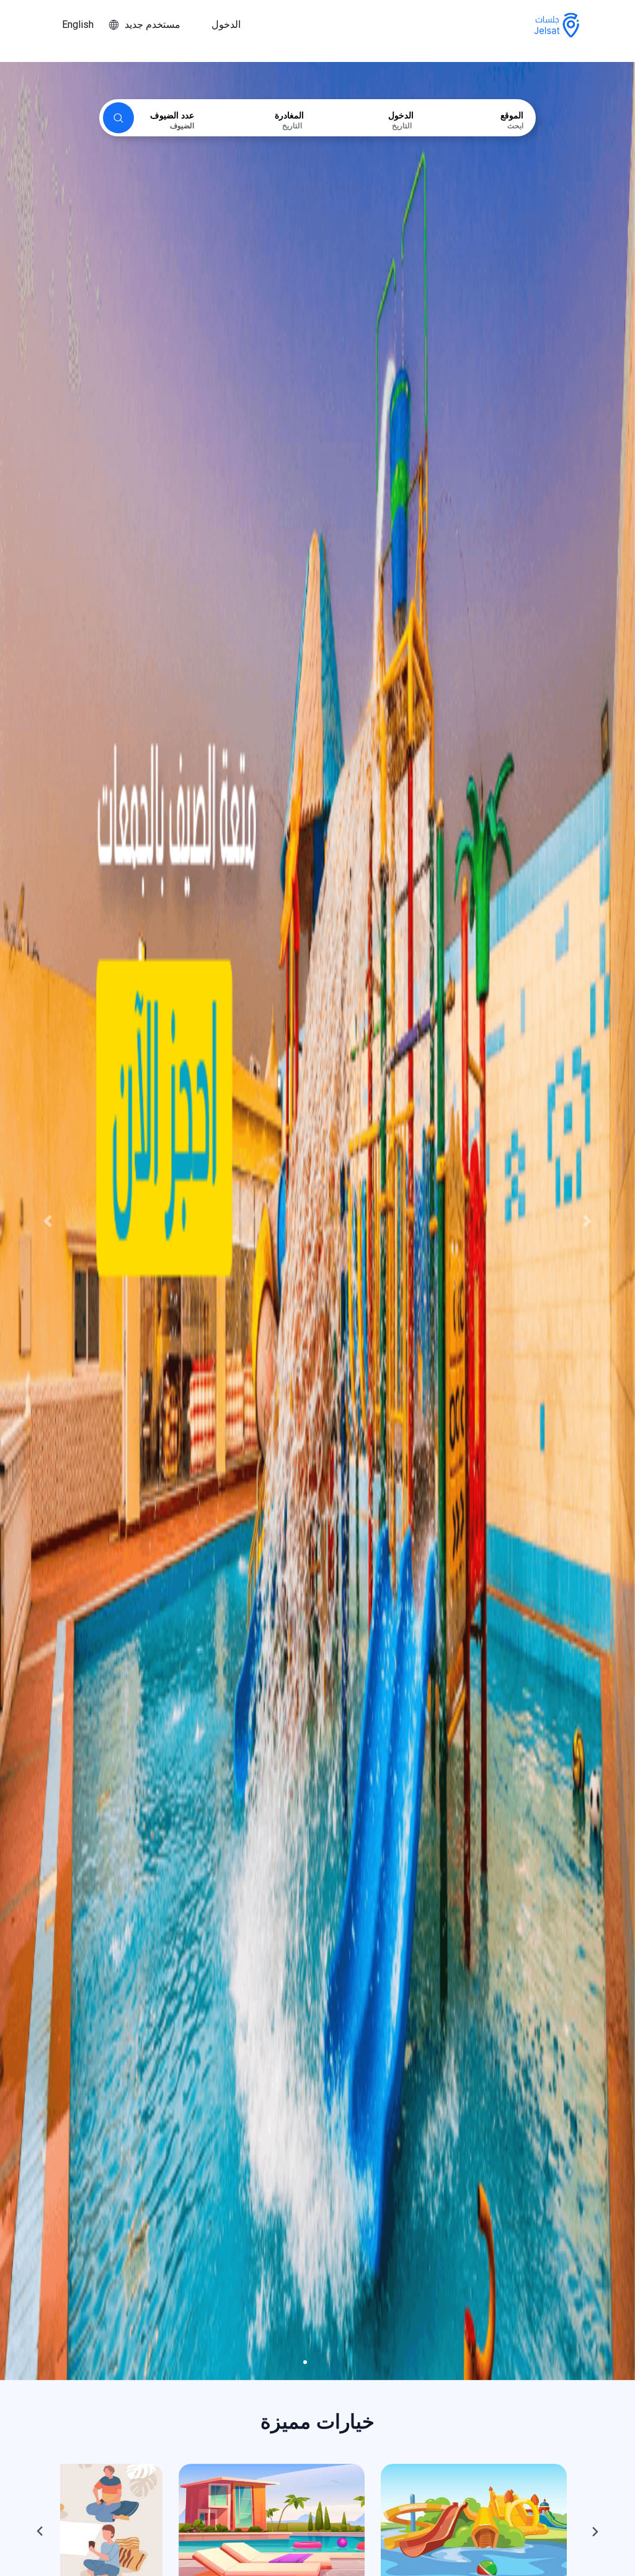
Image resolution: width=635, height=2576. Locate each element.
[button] (48, 1221)
